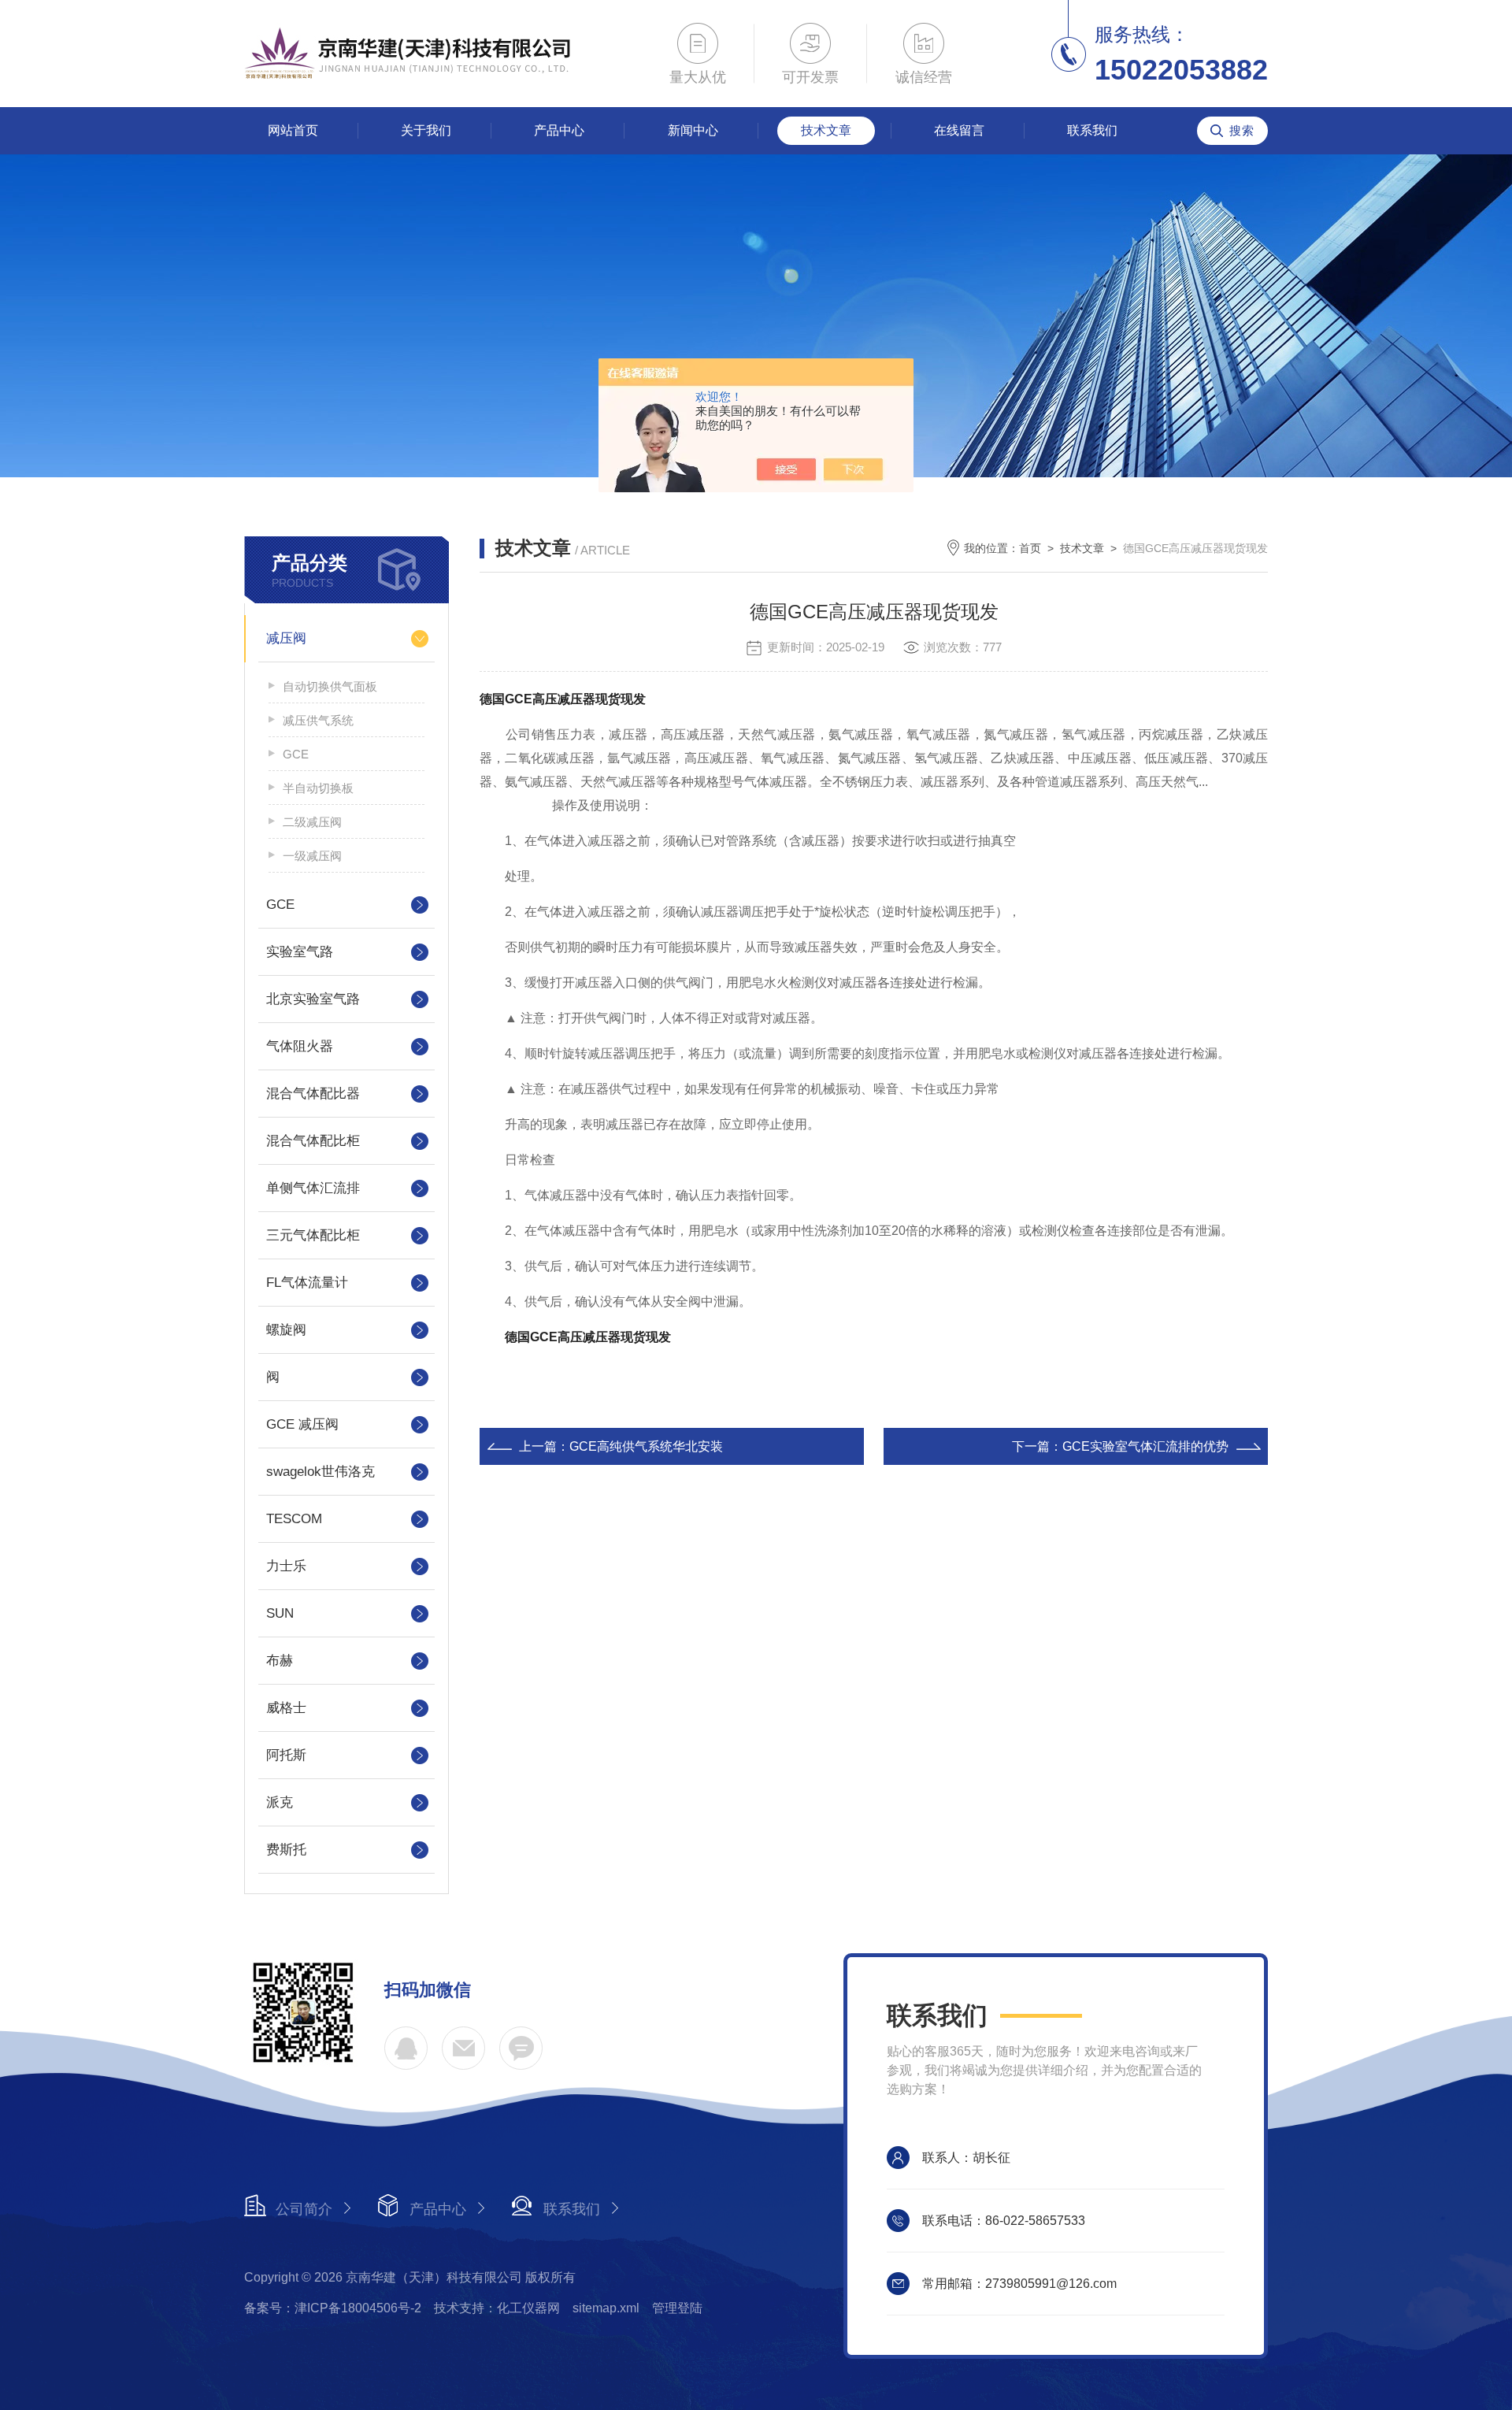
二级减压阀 (312, 822)
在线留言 (959, 130)
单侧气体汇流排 (313, 1188)
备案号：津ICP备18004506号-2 (333, 2308)
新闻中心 (693, 130)
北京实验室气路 (313, 999)
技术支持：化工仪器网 (497, 2308)
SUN (280, 1613)
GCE (296, 754)
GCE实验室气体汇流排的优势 (1145, 1446)
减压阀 (286, 638)
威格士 (286, 1708)
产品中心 (559, 130)
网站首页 (293, 130)
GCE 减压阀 (302, 1424)
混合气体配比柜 (313, 1141)
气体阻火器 (300, 1046)
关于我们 (426, 130)
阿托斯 (286, 1755)
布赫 (280, 1661)
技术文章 (826, 130)
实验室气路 (300, 952)
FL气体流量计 (307, 1283)
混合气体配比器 (313, 1094)
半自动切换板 (318, 788)
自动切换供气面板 (330, 686)
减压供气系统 (318, 720)
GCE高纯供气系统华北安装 (646, 1446)
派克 (280, 1802)
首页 (1030, 548)
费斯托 (286, 1850)
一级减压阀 (312, 856)
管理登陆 (677, 2308)
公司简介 (304, 2209)
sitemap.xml (606, 2308)
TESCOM (294, 1519)
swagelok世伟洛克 (321, 1472)
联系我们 (1092, 130)
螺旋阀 (286, 1330)
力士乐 (286, 1566)
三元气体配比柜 (313, 1235)
